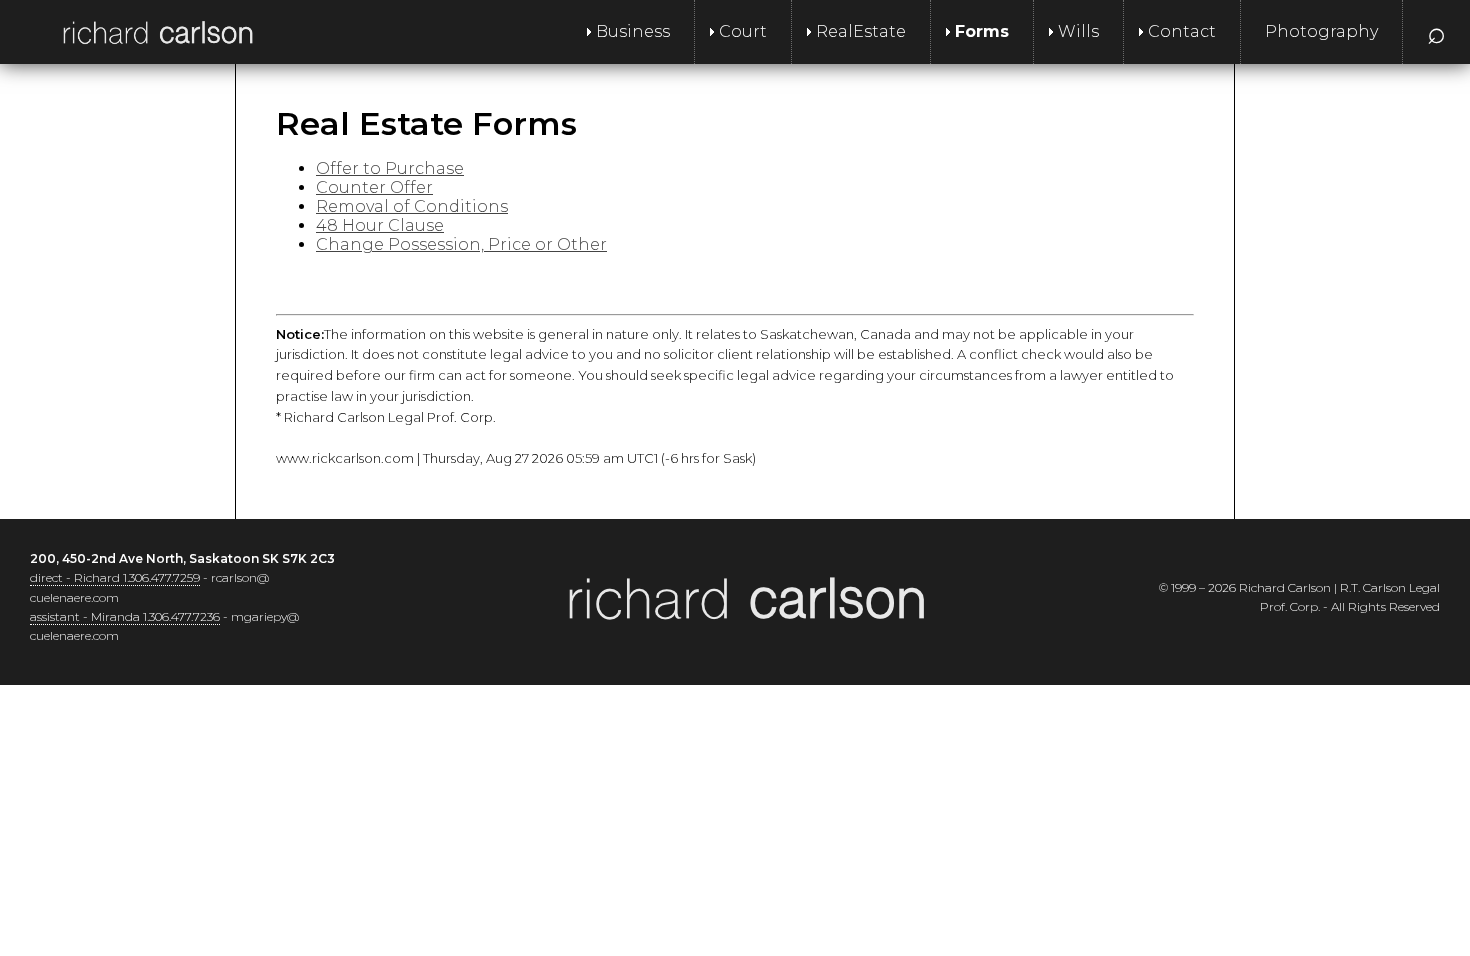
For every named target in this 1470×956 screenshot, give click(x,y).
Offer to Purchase (390, 168)
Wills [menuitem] (1078, 31)
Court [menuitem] (743, 31)
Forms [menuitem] (982, 31)
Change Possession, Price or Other (461, 244)
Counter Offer (374, 187)
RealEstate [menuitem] (861, 31)
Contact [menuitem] (1182, 31)
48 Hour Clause (380, 225)
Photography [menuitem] (1321, 31)
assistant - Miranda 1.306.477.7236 (125, 616)
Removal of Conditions (412, 206)
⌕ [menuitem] (1436, 31)
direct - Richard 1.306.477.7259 (115, 577)
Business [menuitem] (633, 31)
